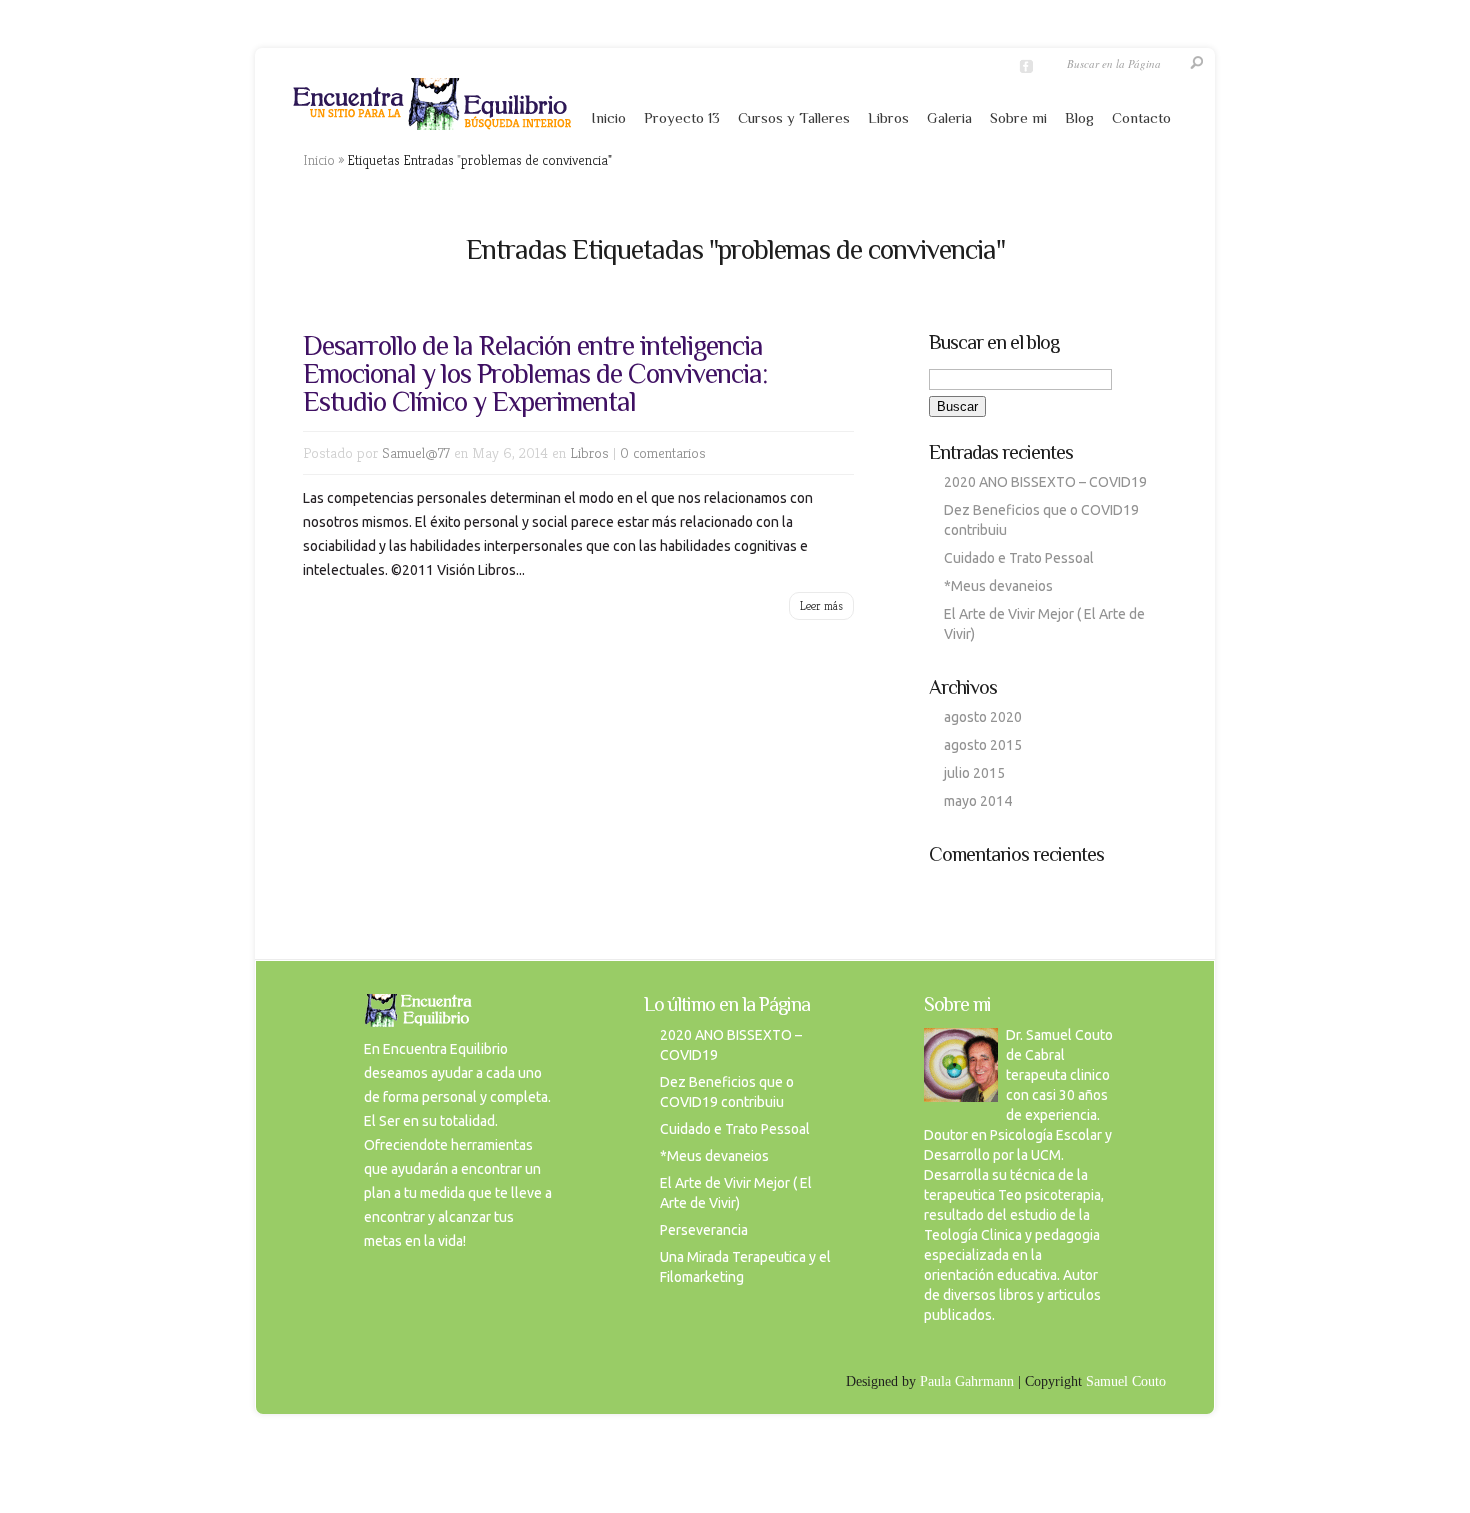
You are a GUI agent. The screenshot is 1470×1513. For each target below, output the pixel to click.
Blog (1079, 117)
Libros (888, 117)
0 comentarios (663, 452)
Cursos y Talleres (794, 117)
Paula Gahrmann (967, 1381)
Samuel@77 (416, 452)
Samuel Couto (1126, 1381)
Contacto (1141, 117)
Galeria (949, 117)
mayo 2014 (978, 801)
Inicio (608, 117)
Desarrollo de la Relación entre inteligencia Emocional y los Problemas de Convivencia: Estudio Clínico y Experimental (535, 373)
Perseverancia (704, 1230)
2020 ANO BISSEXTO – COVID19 (1045, 482)
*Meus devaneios (998, 586)
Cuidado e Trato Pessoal (1019, 558)
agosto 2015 (983, 745)
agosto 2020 (983, 717)
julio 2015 (974, 773)
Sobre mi (1018, 117)
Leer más (821, 605)
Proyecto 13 (682, 117)
